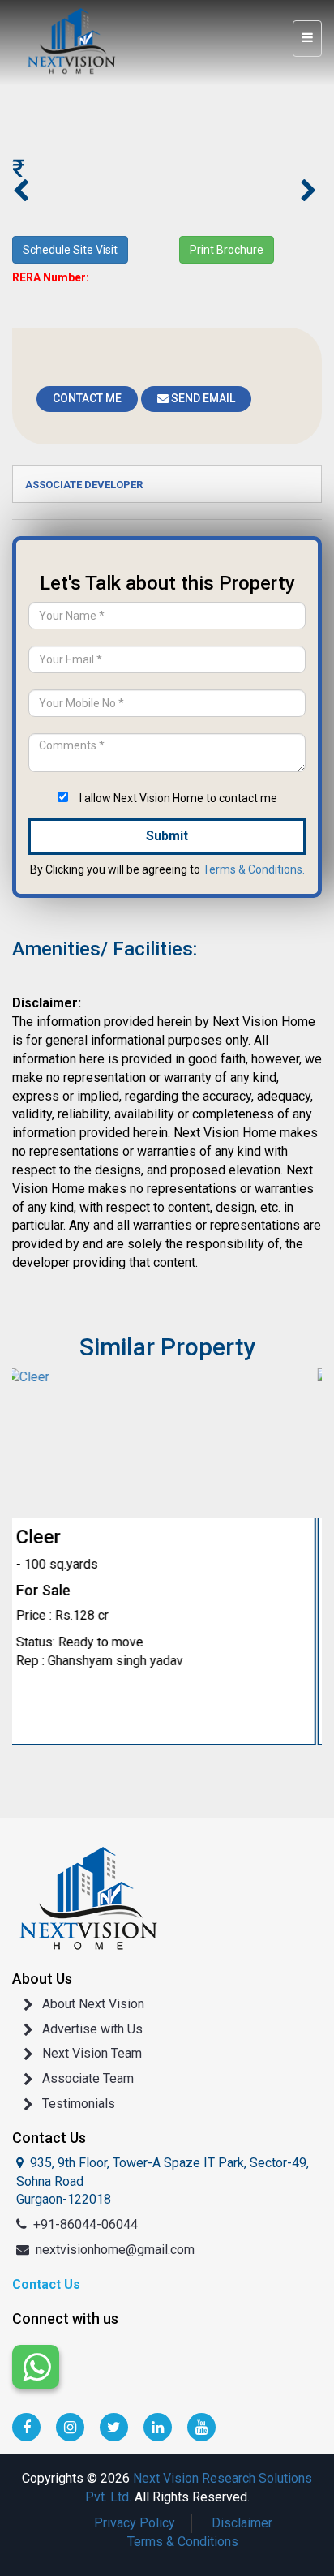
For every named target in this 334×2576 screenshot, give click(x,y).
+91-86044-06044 (86, 2224)
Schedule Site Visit (70, 250)
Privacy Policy (135, 2523)
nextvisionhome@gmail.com (115, 2250)
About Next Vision (93, 2004)
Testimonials (79, 2104)
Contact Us (46, 2284)
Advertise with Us (92, 2029)
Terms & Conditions (183, 2542)
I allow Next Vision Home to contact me (178, 798)
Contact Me (87, 398)
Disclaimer (242, 2523)
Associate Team (88, 2078)
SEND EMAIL (202, 398)
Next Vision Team (92, 2053)
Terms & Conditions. (254, 869)
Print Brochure (227, 250)
